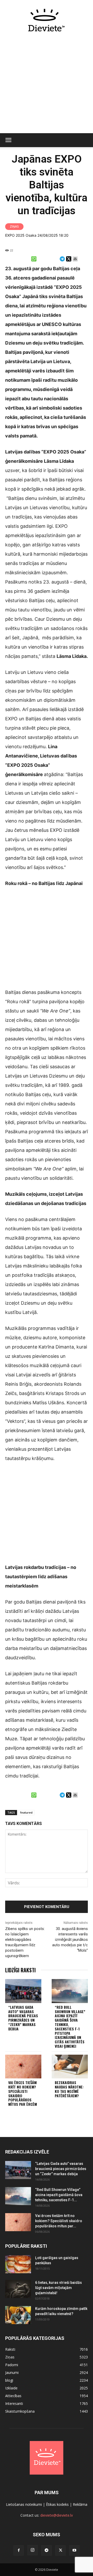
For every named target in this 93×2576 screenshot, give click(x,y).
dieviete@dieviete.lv (57, 2515)
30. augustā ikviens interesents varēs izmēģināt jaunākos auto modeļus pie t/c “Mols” (70, 1940)
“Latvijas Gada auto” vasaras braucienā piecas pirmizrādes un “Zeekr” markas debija (23, 2018)
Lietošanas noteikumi (24, 2504)
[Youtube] (74, 2550)
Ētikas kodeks (57, 2504)
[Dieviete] (47, 20)
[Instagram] (33, 2550)
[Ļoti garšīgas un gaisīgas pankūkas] (18, 2264)
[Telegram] (47, 2550)
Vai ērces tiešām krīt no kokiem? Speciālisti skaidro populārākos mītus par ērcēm (23, 2093)
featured (26, 1812)
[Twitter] (60, 2550)
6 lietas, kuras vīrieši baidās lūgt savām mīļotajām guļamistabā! (59, 2288)
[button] (8, 140)
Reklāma (80, 2504)
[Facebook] (19, 2550)
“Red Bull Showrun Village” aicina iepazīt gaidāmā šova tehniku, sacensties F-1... (59, 2195)
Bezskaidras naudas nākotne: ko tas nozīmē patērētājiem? (69, 2089)
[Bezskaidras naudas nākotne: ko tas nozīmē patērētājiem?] (70, 2067)
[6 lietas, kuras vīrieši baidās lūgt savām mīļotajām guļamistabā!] (18, 2289)
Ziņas (14, 226)
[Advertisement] (47, 85)
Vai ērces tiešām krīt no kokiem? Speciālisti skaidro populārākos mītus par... (59, 2221)
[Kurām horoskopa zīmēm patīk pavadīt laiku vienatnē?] (18, 2315)
